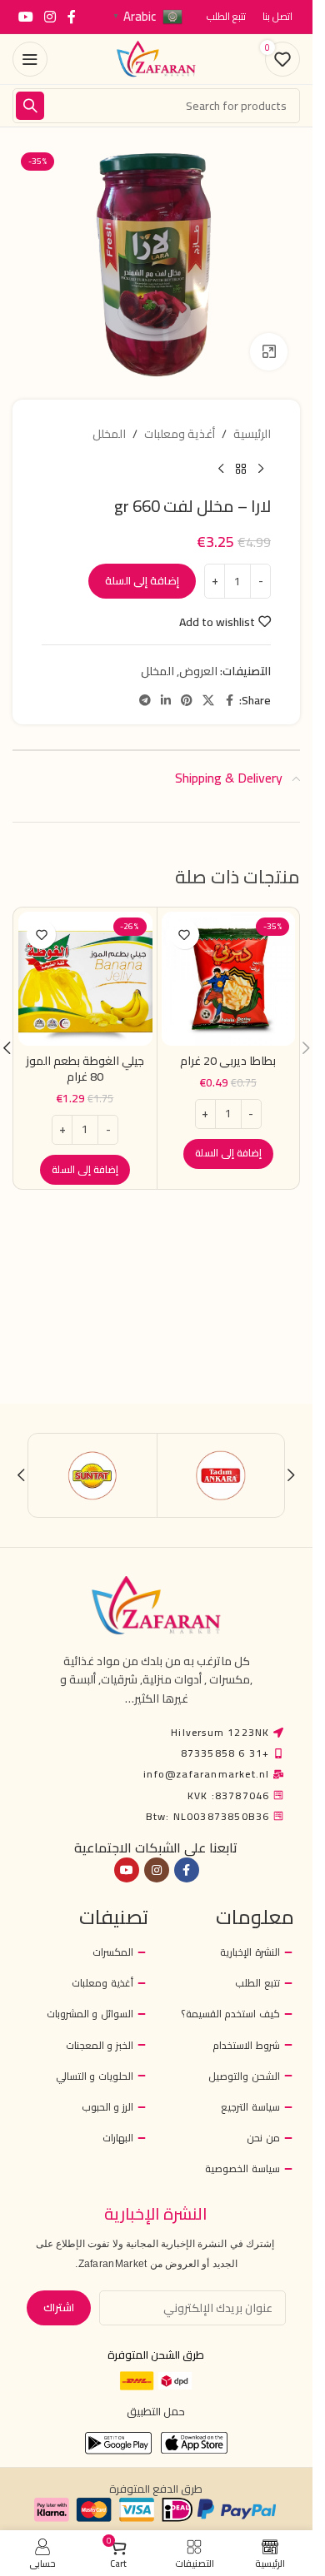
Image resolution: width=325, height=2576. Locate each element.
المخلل (109, 434)
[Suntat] (93, 1475)
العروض (198, 671)
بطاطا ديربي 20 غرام (228, 1061)
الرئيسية (252, 434)
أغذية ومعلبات (180, 434)
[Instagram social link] (50, 17)
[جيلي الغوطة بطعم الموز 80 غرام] (85, 979)
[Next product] (221, 470)
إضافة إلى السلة (142, 580)
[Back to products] (241, 470)
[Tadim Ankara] (221, 1475)
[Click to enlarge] (269, 352)
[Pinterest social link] (187, 701)
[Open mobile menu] (30, 59)
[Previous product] (261, 470)
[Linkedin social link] (166, 701)
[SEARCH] (30, 106)
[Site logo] (157, 58)
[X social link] (208, 701)
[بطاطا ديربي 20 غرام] (229, 979)
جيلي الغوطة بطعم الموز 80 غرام (85, 1069)
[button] (228, 1154)
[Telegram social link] (145, 701)
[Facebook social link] (72, 17)
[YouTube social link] (25, 17)
